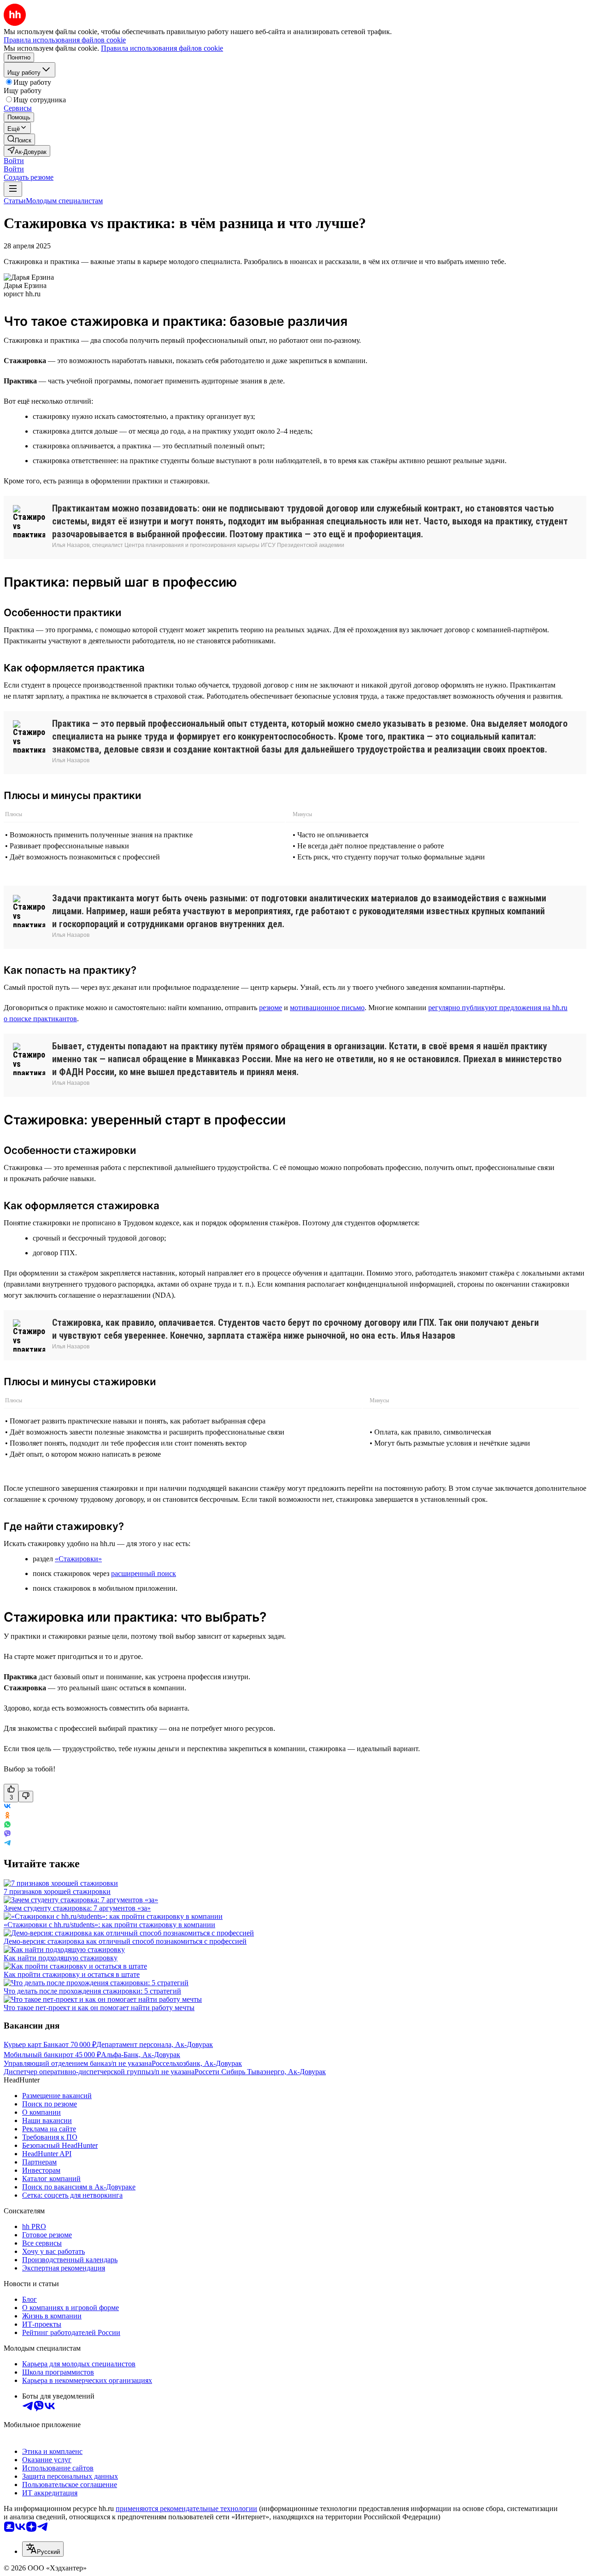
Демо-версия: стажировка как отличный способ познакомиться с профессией (125, 1941)
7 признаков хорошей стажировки (57, 1891)
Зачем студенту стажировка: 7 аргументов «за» (77, 1908)
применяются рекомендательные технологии (186, 2508)
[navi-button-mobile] (13, 189)
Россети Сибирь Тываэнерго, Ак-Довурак (260, 2072)
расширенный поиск (144, 1573)
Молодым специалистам (64, 201)
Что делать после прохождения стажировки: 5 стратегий (92, 1991)
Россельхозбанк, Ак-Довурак (197, 2063)
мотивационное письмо (327, 1008)
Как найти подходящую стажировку (61, 1958)
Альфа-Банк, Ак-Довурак (141, 2055)
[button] (14, 161)
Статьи (15, 201)
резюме (271, 1008)
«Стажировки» (78, 1559)
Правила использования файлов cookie (162, 48)
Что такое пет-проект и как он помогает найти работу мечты (99, 2008)
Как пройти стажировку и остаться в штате (72, 1974)
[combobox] (43, 2549)
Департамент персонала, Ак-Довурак (155, 2044)
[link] (19, 139)
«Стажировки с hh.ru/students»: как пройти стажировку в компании (109, 1925)
